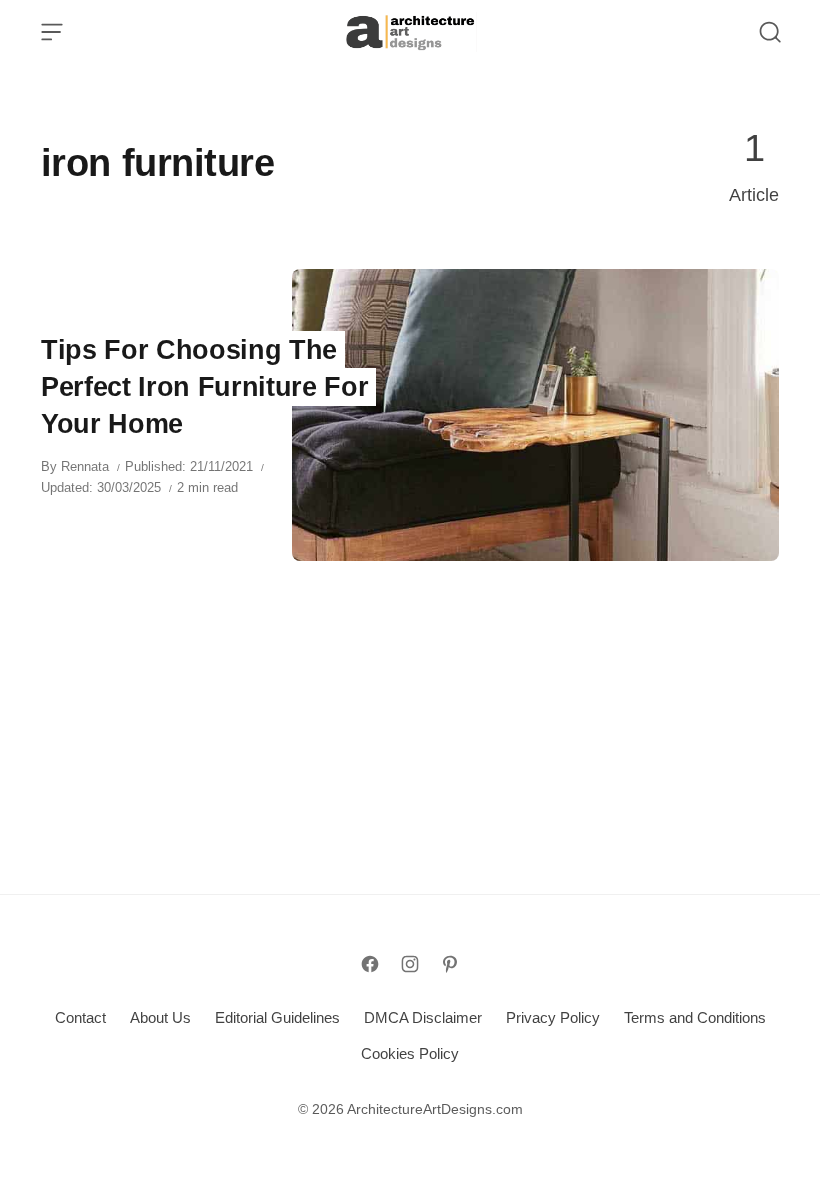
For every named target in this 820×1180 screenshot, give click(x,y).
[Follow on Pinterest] (450, 964)
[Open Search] (770, 32)
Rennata (85, 466)
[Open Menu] (52, 32)
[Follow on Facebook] (370, 964)
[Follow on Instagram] (410, 964)
